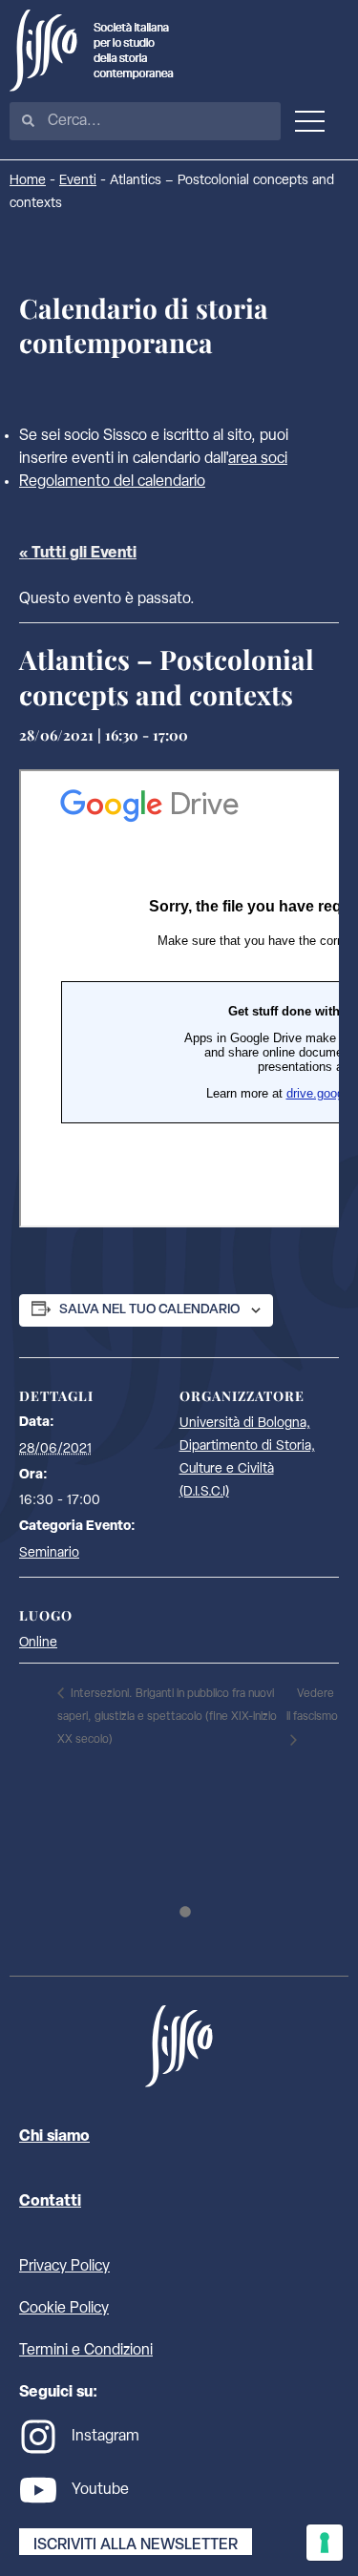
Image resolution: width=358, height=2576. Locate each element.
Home (28, 181)
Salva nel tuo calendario (149, 1310)
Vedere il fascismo (312, 1706)
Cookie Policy (64, 2309)
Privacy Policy (64, 2267)
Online (38, 1643)
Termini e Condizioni (86, 2351)
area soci (258, 459)
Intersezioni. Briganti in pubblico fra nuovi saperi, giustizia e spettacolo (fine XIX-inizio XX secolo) (167, 1717)
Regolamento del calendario (112, 482)
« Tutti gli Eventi (78, 554)
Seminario (49, 1553)
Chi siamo (54, 2137)
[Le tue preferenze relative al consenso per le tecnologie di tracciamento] (325, 2543)
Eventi (78, 181)
